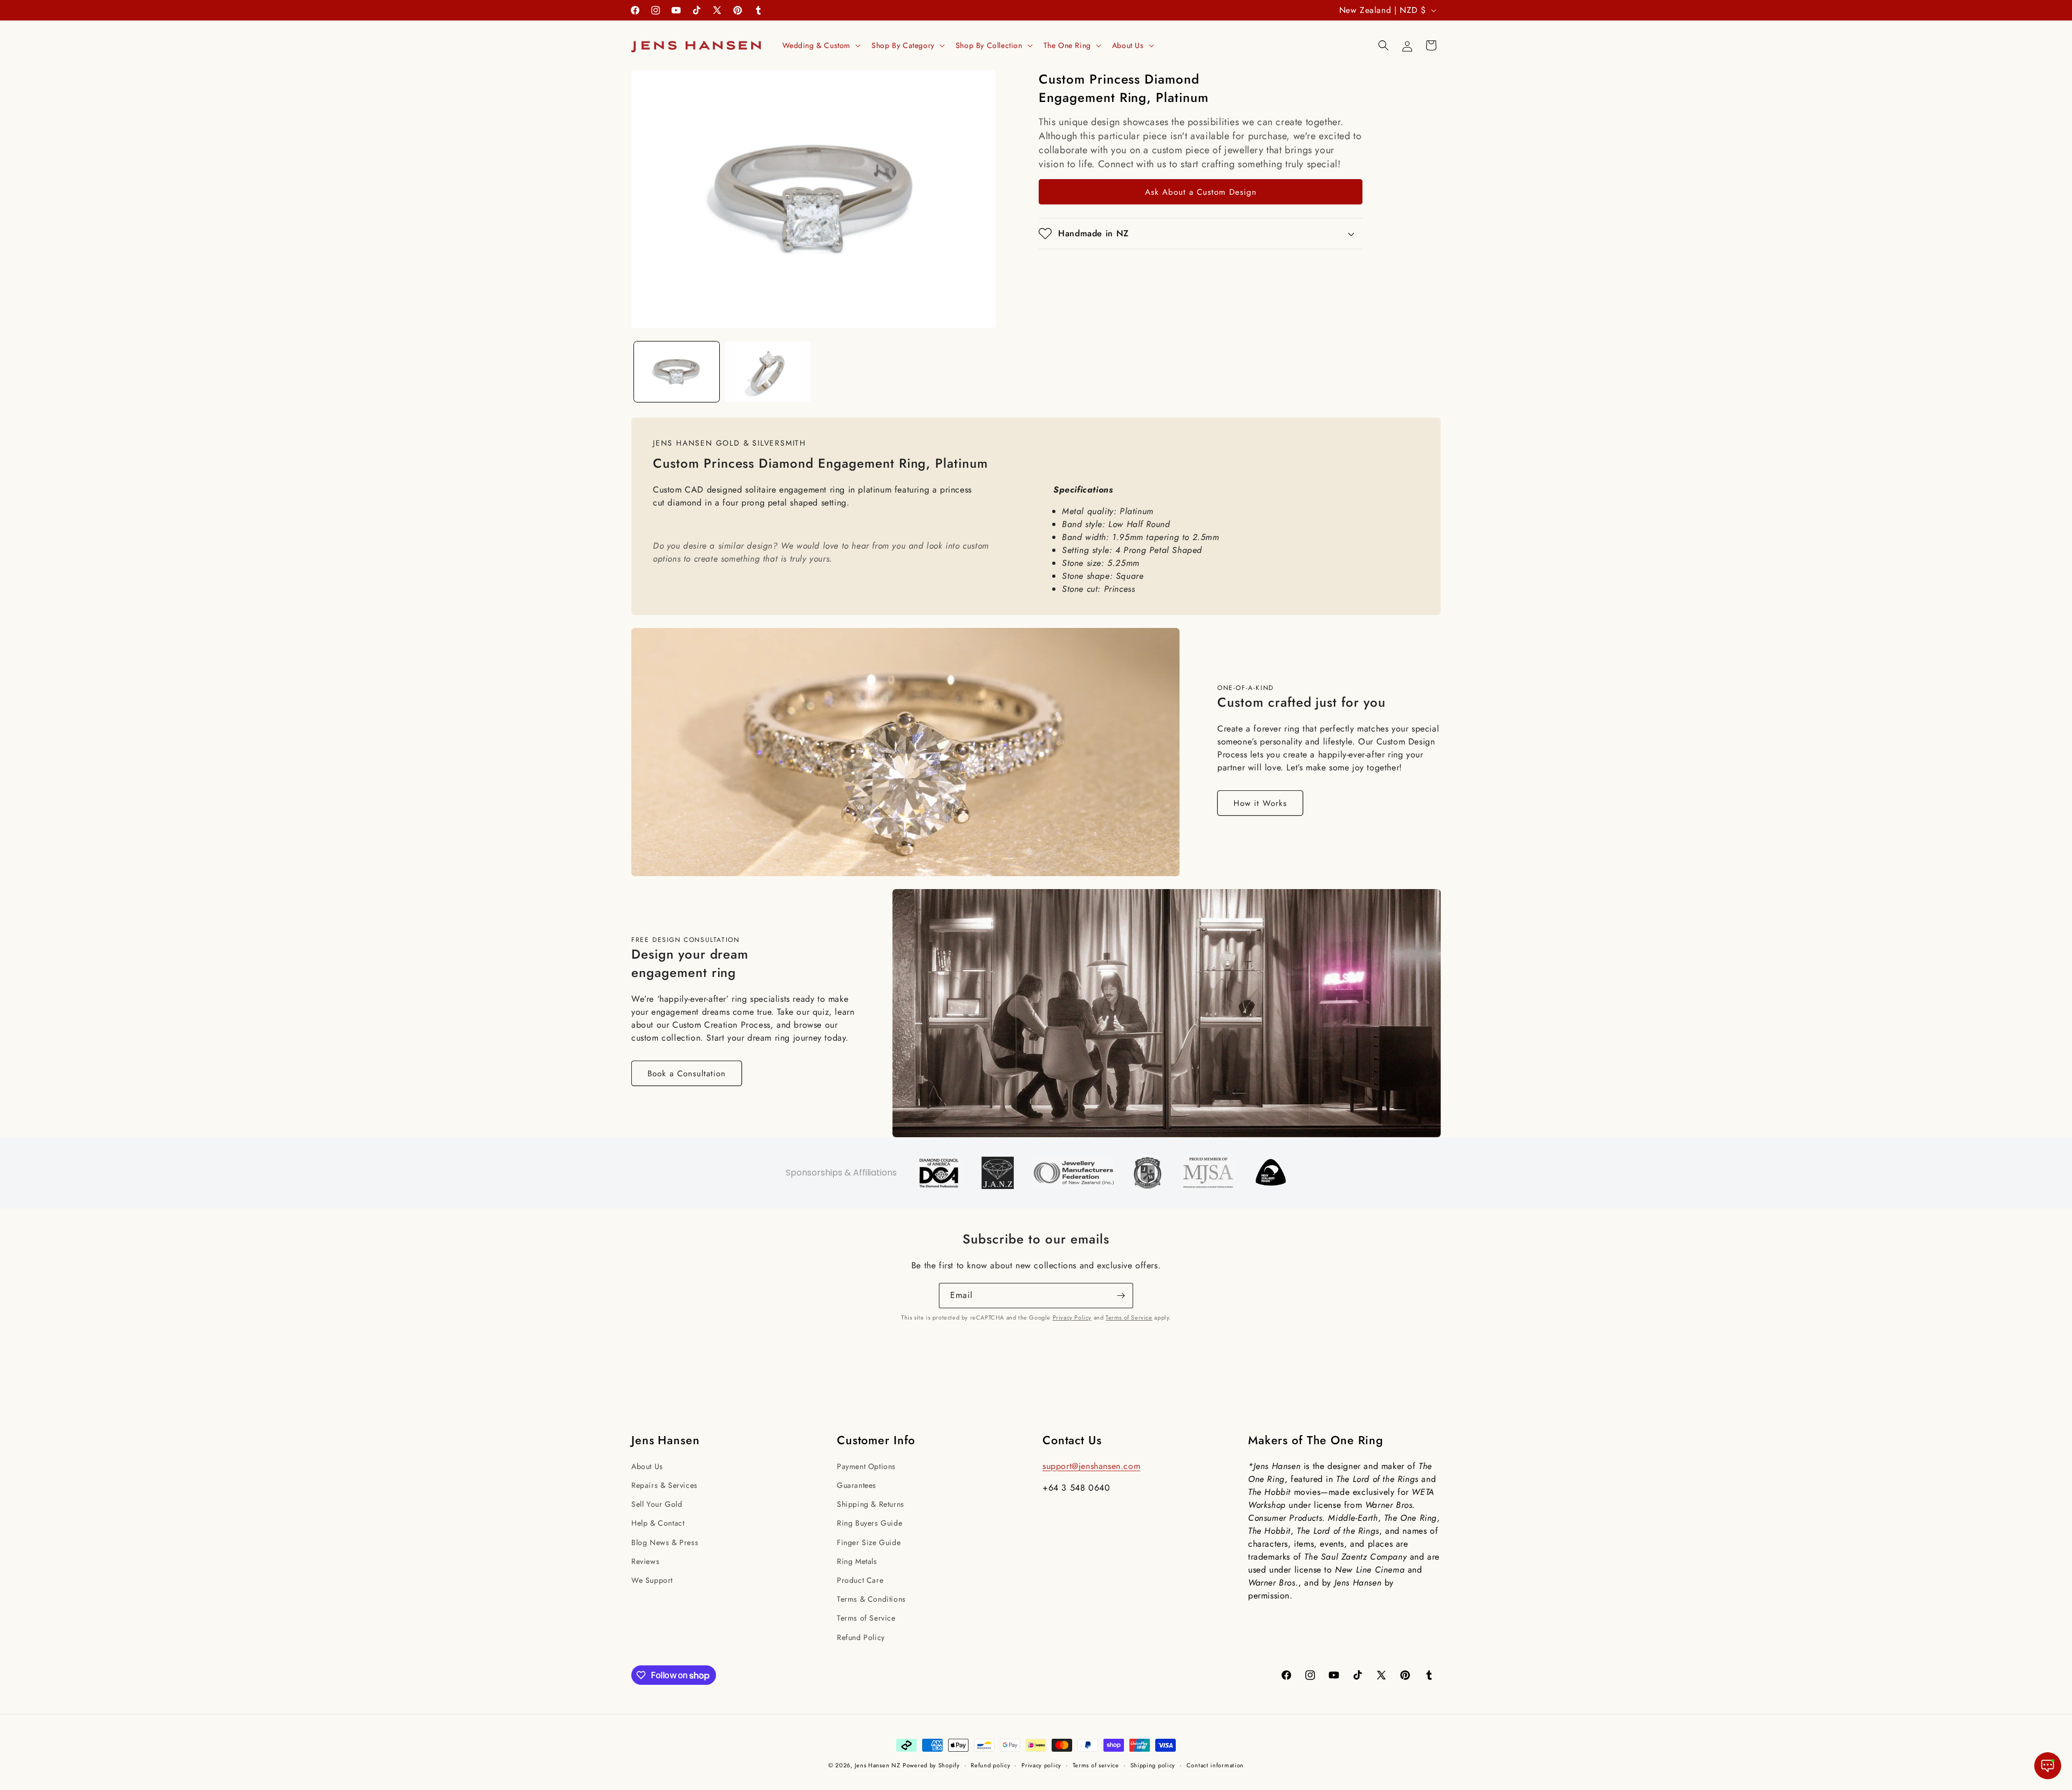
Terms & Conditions (871, 1599)
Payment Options (866, 1466)
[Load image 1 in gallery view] (677, 372)
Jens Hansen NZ (878, 1765)
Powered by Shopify (931, 1765)
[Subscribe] (1121, 1296)
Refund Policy (861, 1637)
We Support (652, 1580)
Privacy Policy (1072, 1317)
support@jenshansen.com (1091, 1466)
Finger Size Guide (869, 1542)
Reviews (645, 1561)
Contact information (1215, 1765)
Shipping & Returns (871, 1504)
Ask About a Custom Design (1201, 192)
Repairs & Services (664, 1485)
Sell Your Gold (657, 1504)
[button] (821, 45)
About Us (647, 1466)
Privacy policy (1041, 1765)
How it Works (1260, 803)
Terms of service (1096, 1765)
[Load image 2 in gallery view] (767, 372)
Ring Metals (857, 1561)
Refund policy (990, 1765)
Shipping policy (1153, 1765)
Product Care (860, 1580)
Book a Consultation (687, 1074)
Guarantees (857, 1485)
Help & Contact (658, 1523)
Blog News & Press (665, 1542)
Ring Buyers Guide (870, 1523)
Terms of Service (1129, 1317)
